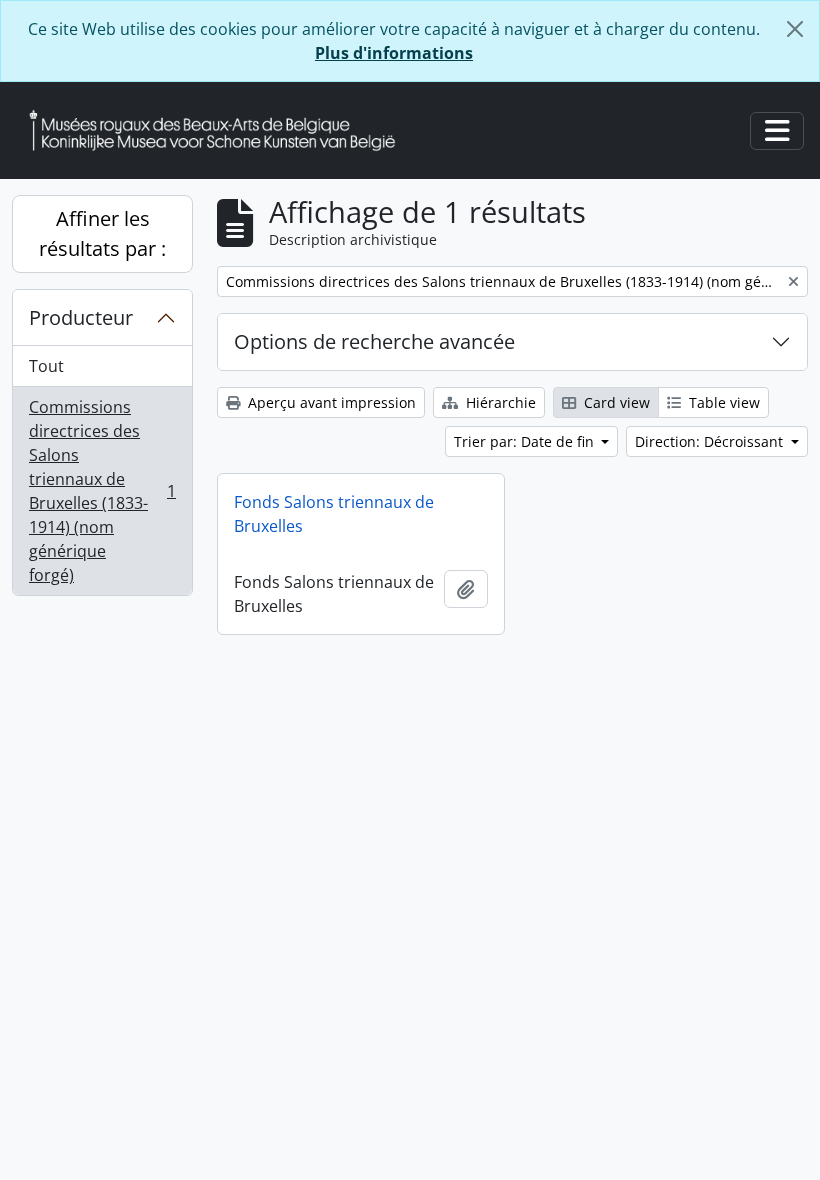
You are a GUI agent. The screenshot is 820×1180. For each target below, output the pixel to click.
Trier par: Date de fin (526, 441)
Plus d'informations (394, 53)
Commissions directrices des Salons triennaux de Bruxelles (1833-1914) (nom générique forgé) (102, 491)
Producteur (81, 317)
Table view (722, 402)
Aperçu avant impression (330, 402)
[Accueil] (220, 130)
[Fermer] (795, 29)
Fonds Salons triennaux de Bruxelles (334, 514)
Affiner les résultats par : (102, 233)
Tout (46, 366)
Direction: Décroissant (711, 441)
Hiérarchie (499, 402)
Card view (615, 402)
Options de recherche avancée (374, 341)
